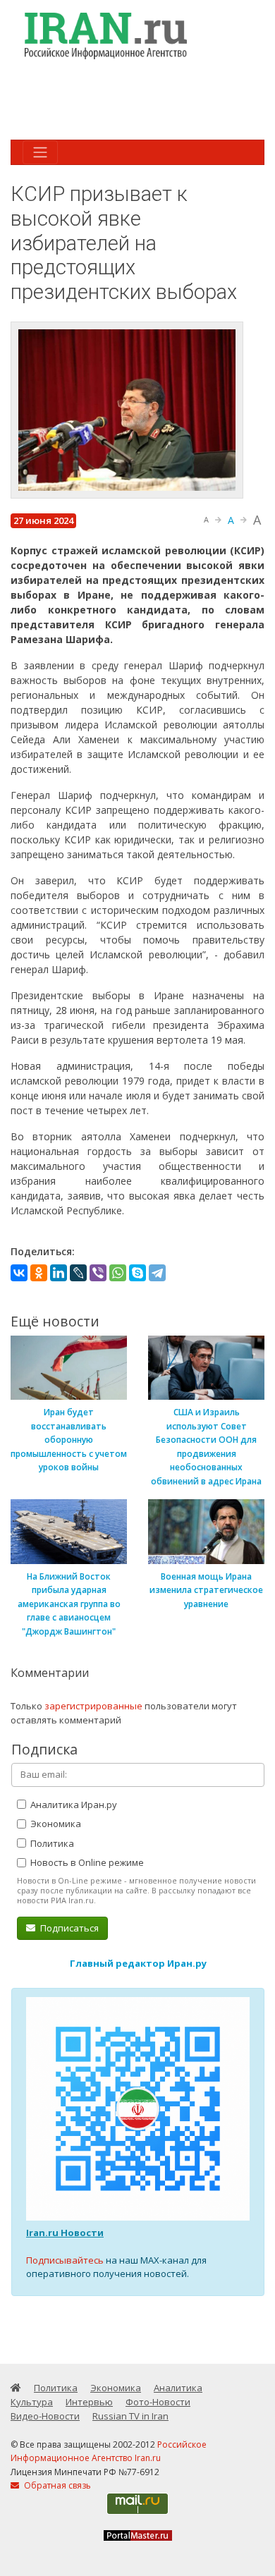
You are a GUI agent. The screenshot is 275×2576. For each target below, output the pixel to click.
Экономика (55, 1824)
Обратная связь (56, 2485)
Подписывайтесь (65, 2260)
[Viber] (98, 1273)
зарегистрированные (93, 1706)
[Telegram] (157, 1273)
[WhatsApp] (118, 1273)
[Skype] (137, 1273)
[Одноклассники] (39, 1273)
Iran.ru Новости (65, 2233)
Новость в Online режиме (86, 1862)
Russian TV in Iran (130, 2416)
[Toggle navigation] (40, 152)
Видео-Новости (45, 2416)
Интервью (89, 2402)
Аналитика (178, 2388)
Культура (32, 2402)
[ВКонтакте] (19, 1273)
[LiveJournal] (78, 1273)
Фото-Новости (158, 2402)
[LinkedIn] (59, 1273)
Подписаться (68, 1928)
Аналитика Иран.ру (73, 1805)
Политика (51, 1843)
